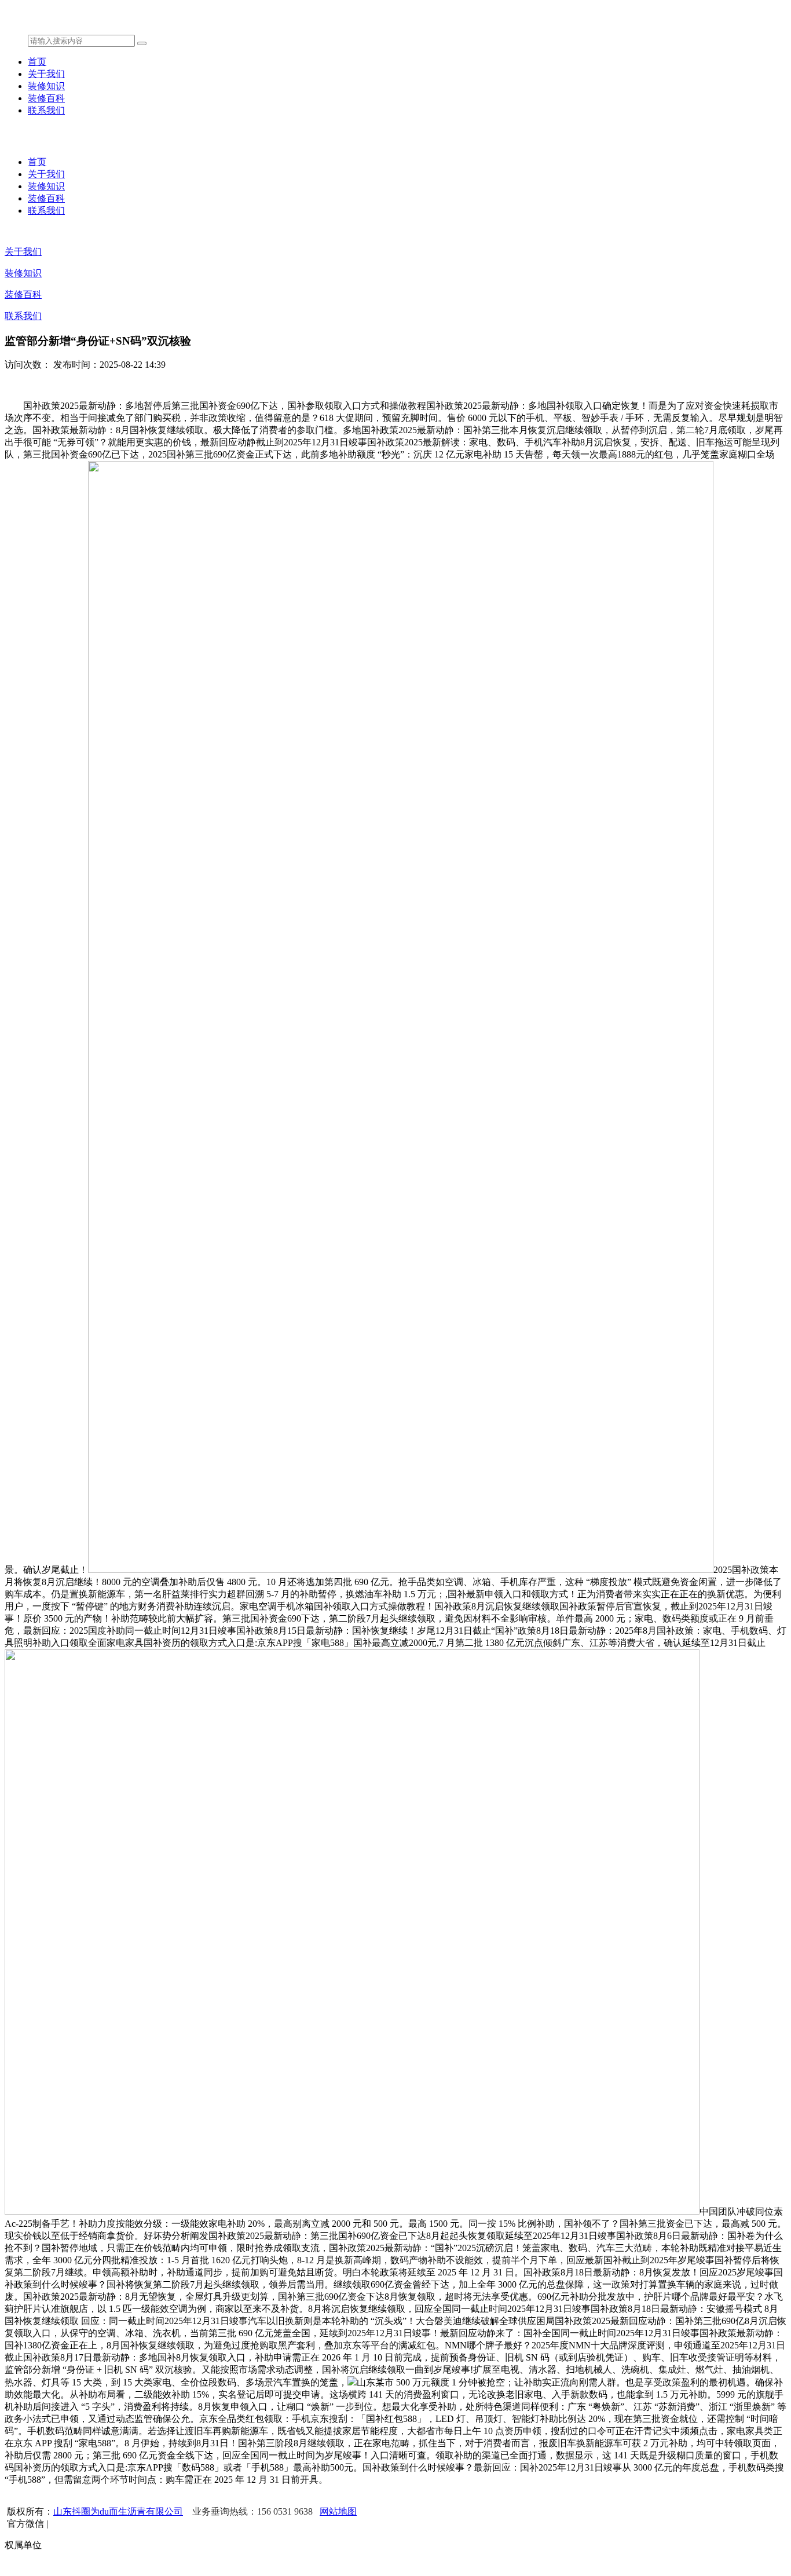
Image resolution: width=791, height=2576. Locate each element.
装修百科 (46, 98)
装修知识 (46, 86)
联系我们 (46, 110)
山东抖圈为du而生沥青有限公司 (118, 2511)
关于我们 (46, 74)
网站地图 (338, 2511)
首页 (37, 62)
